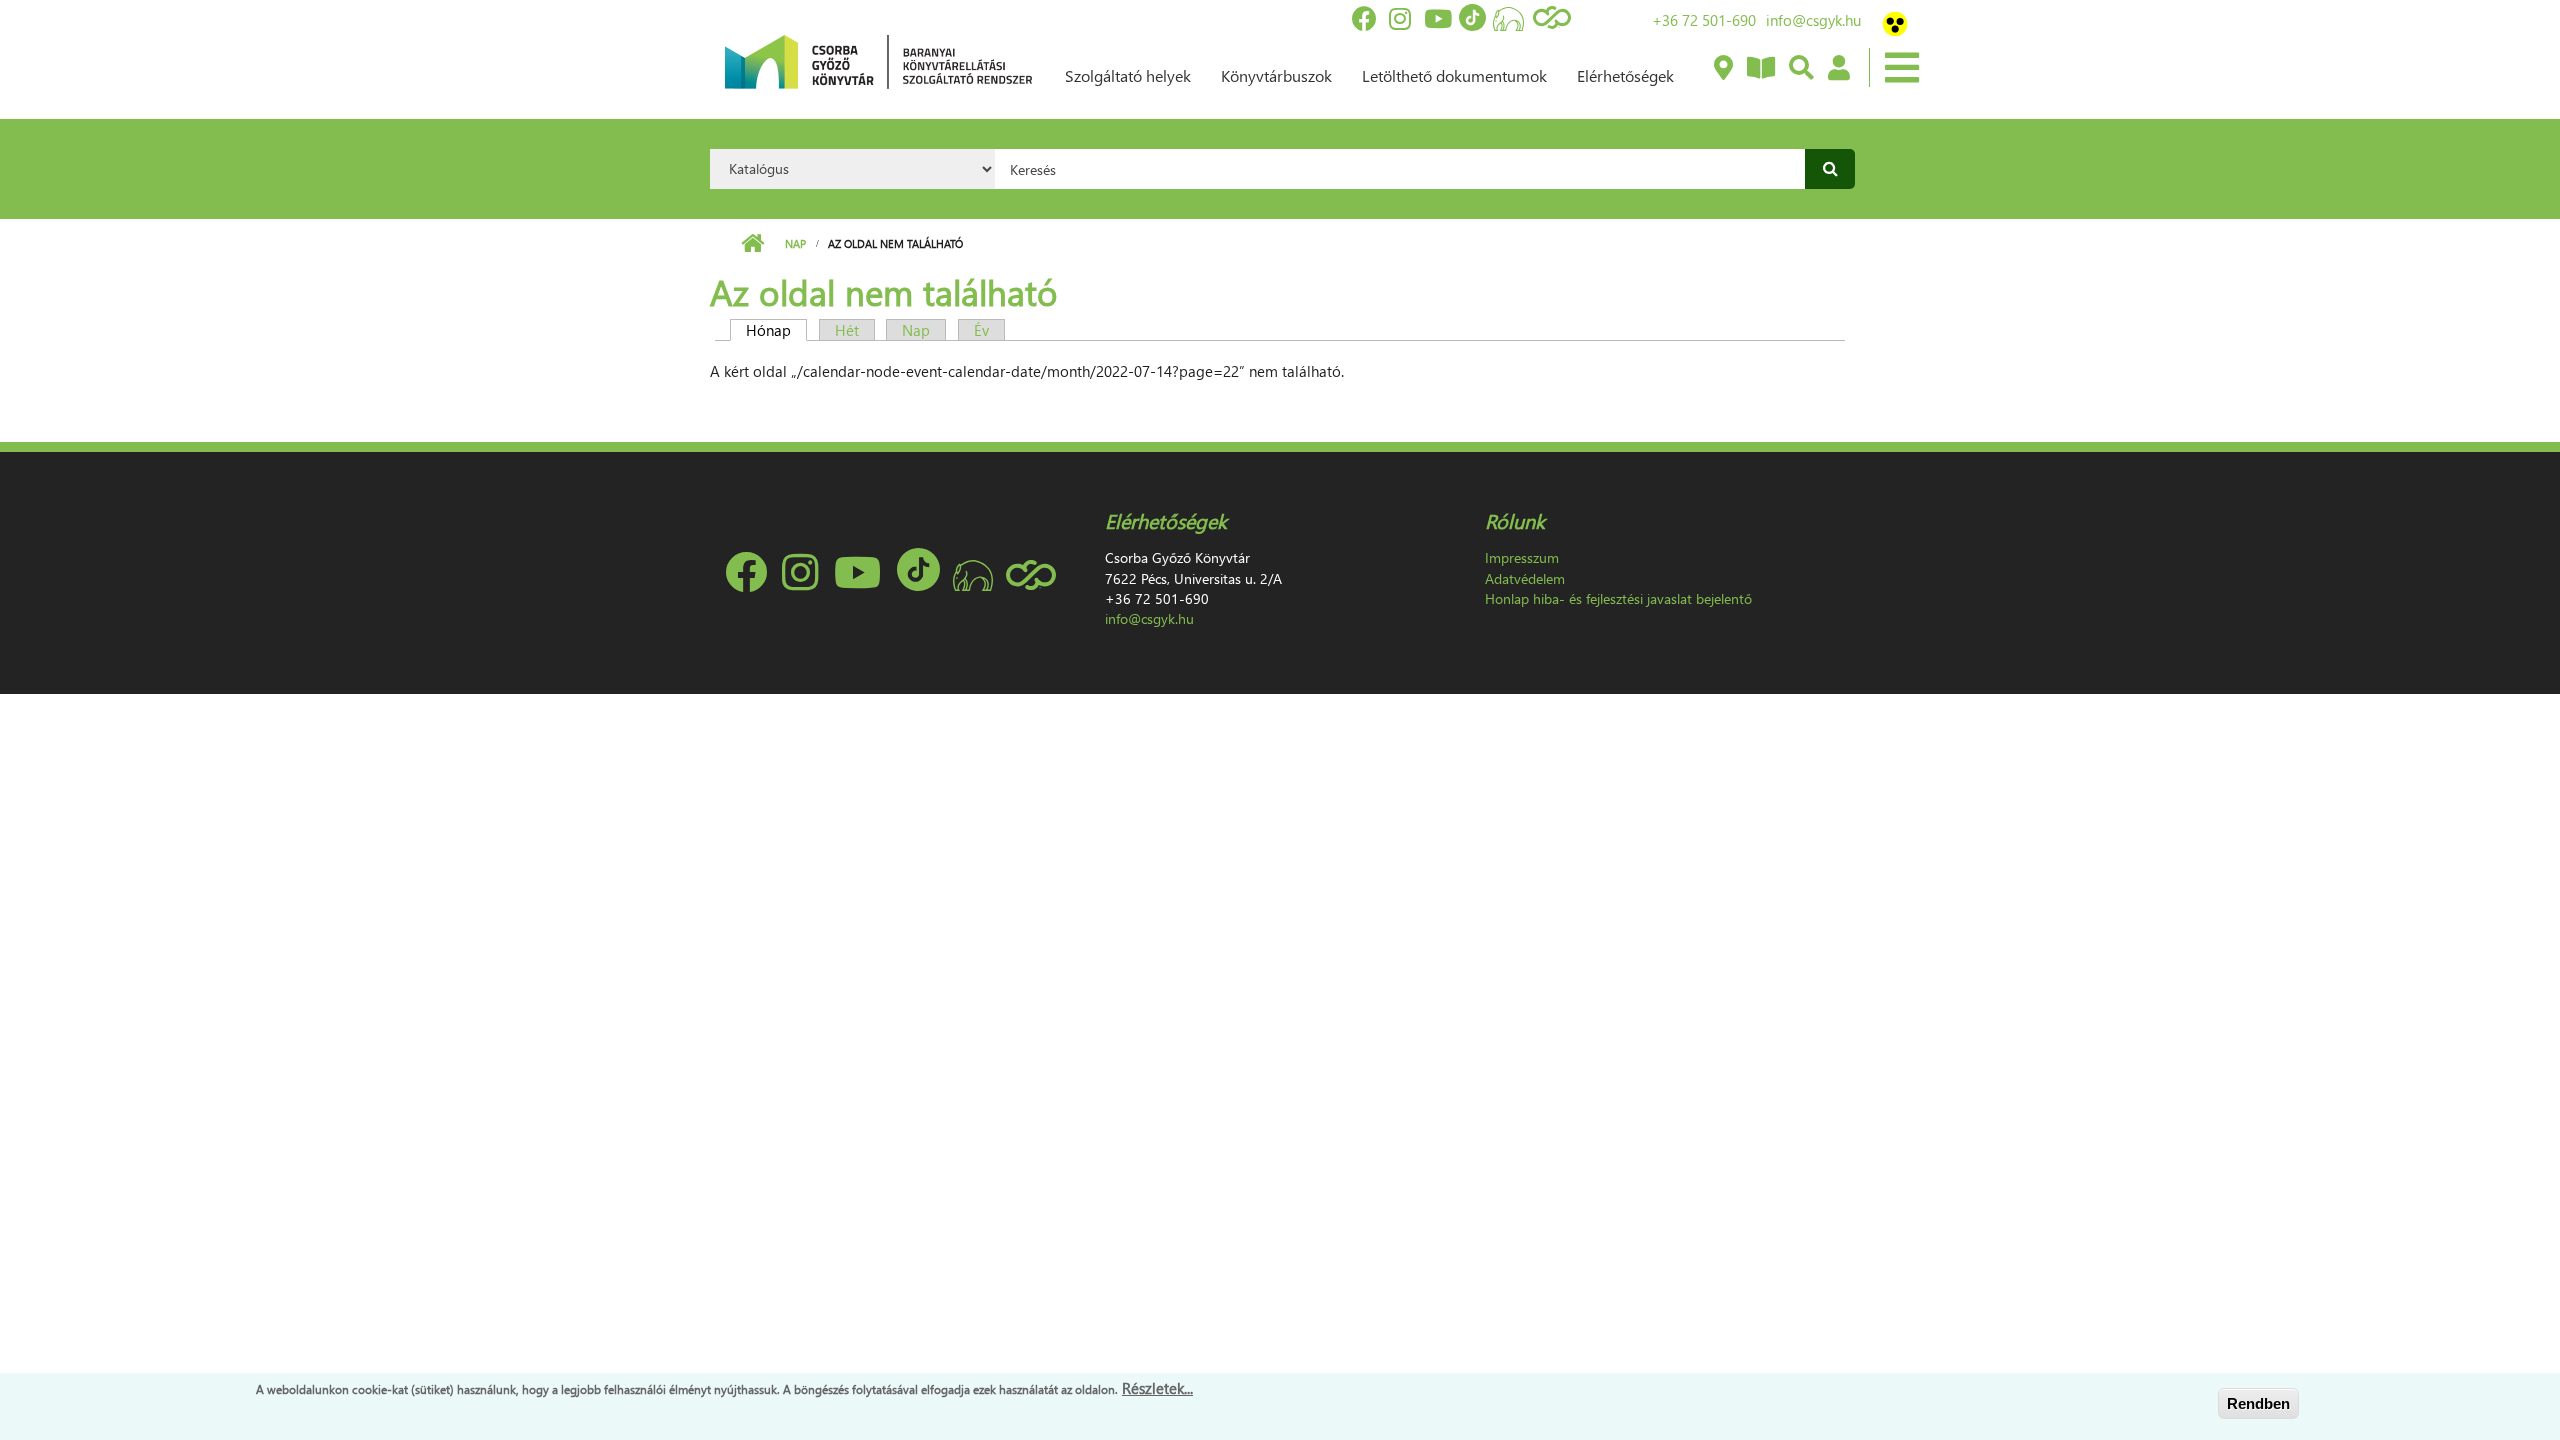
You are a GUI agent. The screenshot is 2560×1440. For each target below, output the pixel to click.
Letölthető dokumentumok (1454, 75)
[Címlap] (878, 60)
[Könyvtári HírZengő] (1760, 69)
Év (981, 330)
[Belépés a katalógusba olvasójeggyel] (1838, 69)
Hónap (776, 330)
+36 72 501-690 (1704, 20)
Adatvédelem (1525, 578)
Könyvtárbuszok (1276, 75)
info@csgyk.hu (1813, 20)
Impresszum (1522, 557)
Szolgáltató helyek (1128, 75)
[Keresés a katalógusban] (1800, 69)
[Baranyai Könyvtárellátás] (1722, 69)
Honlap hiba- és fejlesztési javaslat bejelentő (1618, 598)
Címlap (752, 244)
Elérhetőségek (1625, 75)
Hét (847, 330)
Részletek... (1157, 1388)
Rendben (2258, 1403)
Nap (795, 243)
